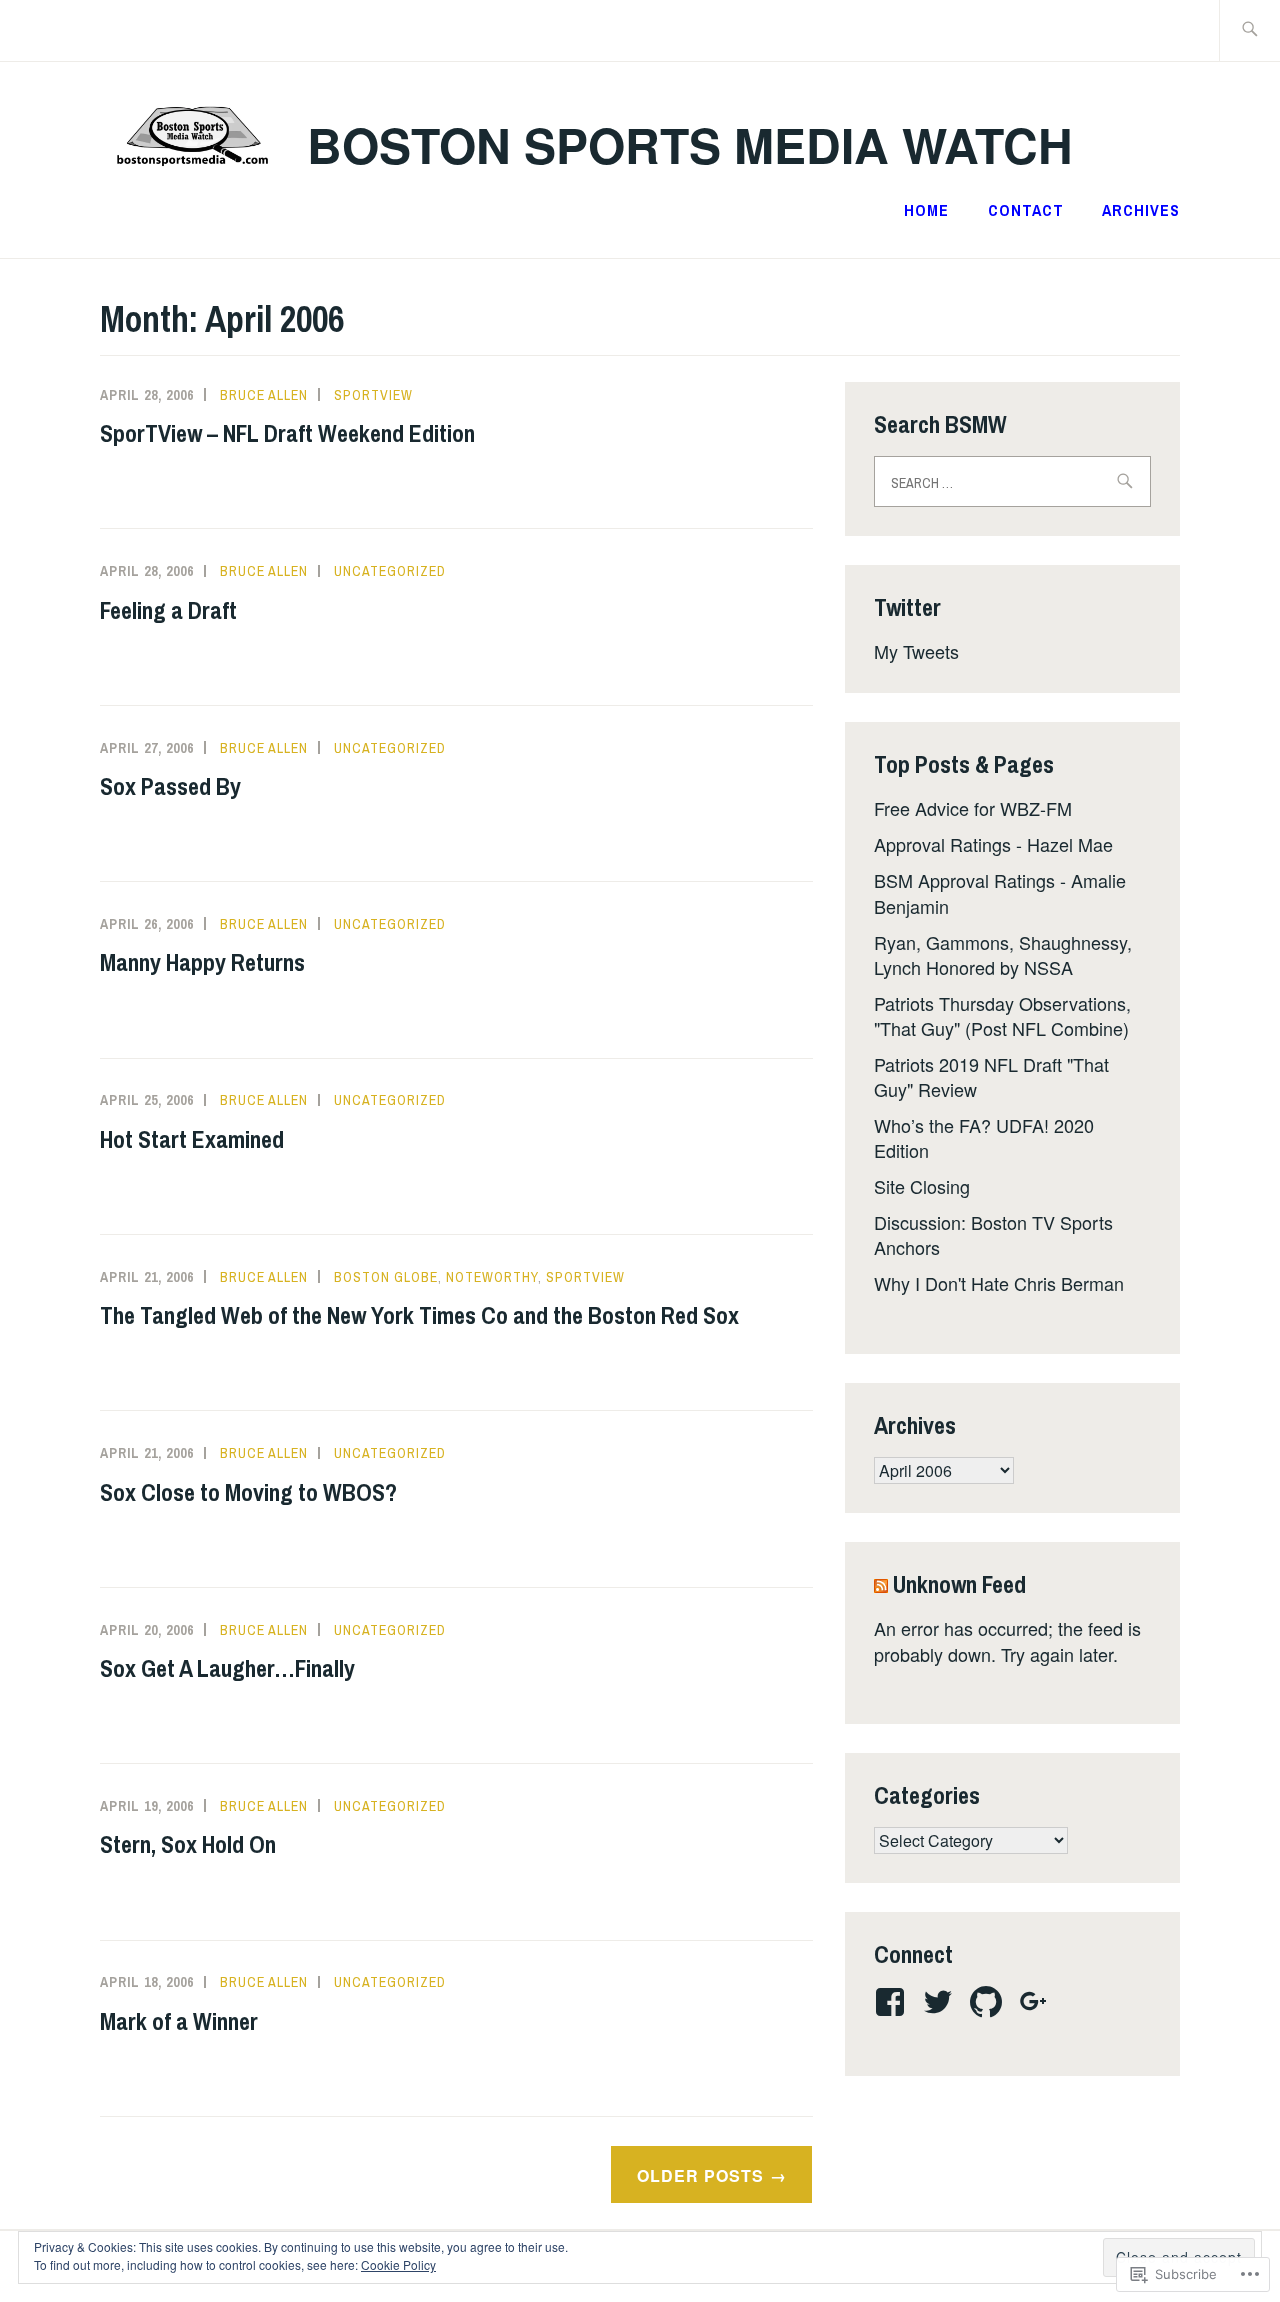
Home (926, 210)
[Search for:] (1249, 30)
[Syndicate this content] (881, 1584)
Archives (1141, 210)
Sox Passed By (170, 786)
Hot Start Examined (192, 1139)
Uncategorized (390, 571)
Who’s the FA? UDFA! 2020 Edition (984, 1137)
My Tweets (916, 651)
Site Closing (922, 1186)
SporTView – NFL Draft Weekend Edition (287, 433)
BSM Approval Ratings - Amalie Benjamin (1000, 892)
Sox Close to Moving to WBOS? (248, 1492)
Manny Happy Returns (202, 962)
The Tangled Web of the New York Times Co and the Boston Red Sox (419, 1315)
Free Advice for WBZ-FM (973, 808)
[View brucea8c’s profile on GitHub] (989, 2002)
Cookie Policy (398, 2264)
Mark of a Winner (179, 2021)
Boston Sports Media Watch (690, 144)
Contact (1026, 210)
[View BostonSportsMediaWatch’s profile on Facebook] (893, 2002)
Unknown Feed (959, 1584)
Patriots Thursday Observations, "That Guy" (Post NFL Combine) (1002, 1015)
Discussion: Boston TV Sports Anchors (993, 1234)
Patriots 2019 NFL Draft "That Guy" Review (991, 1076)
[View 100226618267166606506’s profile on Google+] (1037, 2002)
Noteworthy (492, 1277)
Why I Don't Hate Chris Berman (999, 1283)
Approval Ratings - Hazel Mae (993, 844)
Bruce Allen (264, 395)
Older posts (700, 2176)
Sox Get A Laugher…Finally (227, 1668)
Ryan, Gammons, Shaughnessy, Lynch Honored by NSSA (1003, 954)
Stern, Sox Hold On (188, 1844)
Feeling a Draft (168, 610)
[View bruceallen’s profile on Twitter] (941, 2002)
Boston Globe (386, 1277)
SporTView (373, 395)
